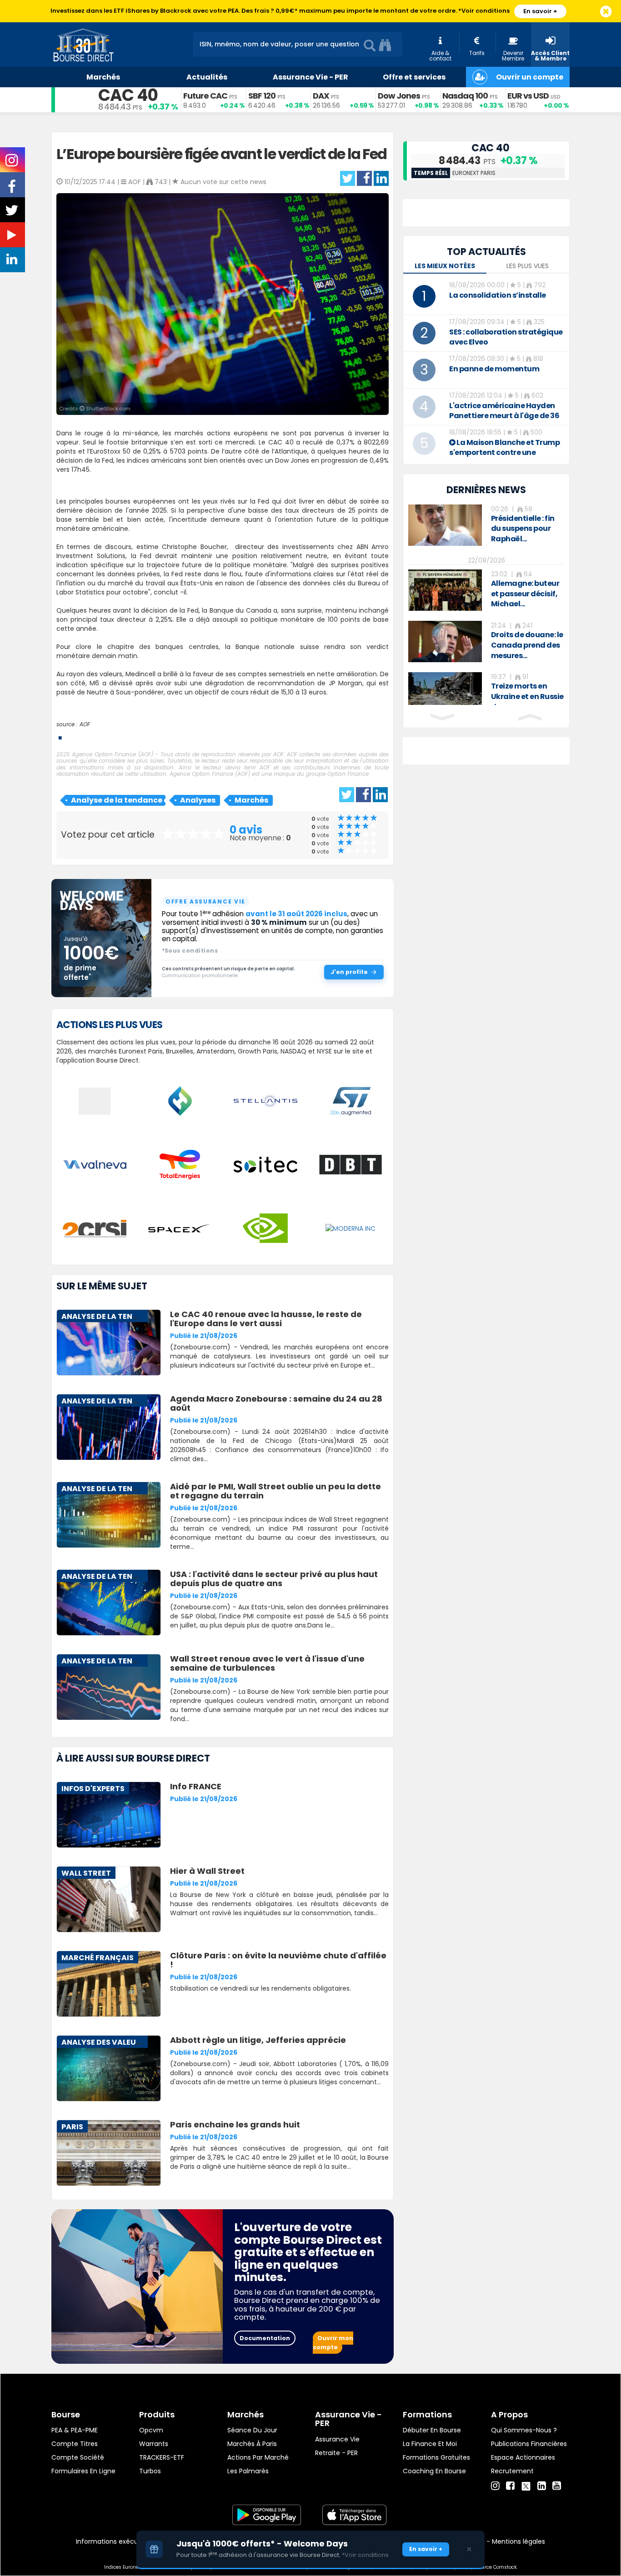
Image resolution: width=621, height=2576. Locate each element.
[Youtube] (557, 2486)
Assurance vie (337, 2439)
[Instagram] (495, 2486)
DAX (321, 96)
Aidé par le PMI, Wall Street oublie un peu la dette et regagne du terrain (275, 1491)
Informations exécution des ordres (131, 2541)
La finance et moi (430, 2444)
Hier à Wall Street (207, 1871)
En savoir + (540, 11)
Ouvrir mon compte (333, 2343)
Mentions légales (518, 2541)
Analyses (198, 800)
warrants (154, 2444)
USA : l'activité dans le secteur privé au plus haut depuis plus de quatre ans (274, 1579)
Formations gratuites (436, 2457)
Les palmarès (248, 2471)
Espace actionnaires (523, 2457)
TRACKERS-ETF (162, 2457)
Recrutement (512, 2471)
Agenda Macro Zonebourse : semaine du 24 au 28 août (276, 1403)
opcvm (151, 2430)
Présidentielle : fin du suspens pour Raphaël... (523, 529)
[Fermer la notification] (606, 12)
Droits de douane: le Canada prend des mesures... (527, 645)
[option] (486, 525)
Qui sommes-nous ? (524, 2430)
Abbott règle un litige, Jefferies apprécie (258, 2040)
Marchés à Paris (252, 2444)
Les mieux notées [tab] (445, 266)
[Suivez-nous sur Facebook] (13, 190)
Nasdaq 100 (465, 96)
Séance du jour (252, 2430)
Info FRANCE (196, 1786)
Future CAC (205, 96)
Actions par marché (258, 2457)
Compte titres (75, 2444)
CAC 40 (128, 95)
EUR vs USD (528, 96)
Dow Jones (399, 96)
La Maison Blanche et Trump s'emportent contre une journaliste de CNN (504, 452)
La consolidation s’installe (498, 295)
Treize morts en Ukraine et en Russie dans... (527, 696)
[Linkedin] (542, 2486)
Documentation (265, 2338)
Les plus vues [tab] (528, 266)
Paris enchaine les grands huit (235, 2124)
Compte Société (78, 2457)
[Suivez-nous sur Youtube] (13, 237)
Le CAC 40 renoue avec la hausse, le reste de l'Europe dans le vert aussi (266, 1319)
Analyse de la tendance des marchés (118, 800)
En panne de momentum (494, 369)
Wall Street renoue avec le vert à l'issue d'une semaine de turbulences (267, 1663)
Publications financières (529, 2444)
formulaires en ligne (83, 2471)
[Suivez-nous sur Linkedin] (13, 261)
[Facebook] (510, 2486)
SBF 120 (262, 96)
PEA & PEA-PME (75, 2430)
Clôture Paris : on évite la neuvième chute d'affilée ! (278, 1960)
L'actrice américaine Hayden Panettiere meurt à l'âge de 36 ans (504, 416)
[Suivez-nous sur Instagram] (13, 163)
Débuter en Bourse (432, 2430)
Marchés (251, 800)
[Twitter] (526, 2485)
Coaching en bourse (434, 2471)
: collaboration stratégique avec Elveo (506, 337)
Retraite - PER (336, 2453)
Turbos (150, 2471)
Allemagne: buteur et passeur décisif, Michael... (525, 594)
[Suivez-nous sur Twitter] (13, 213)
